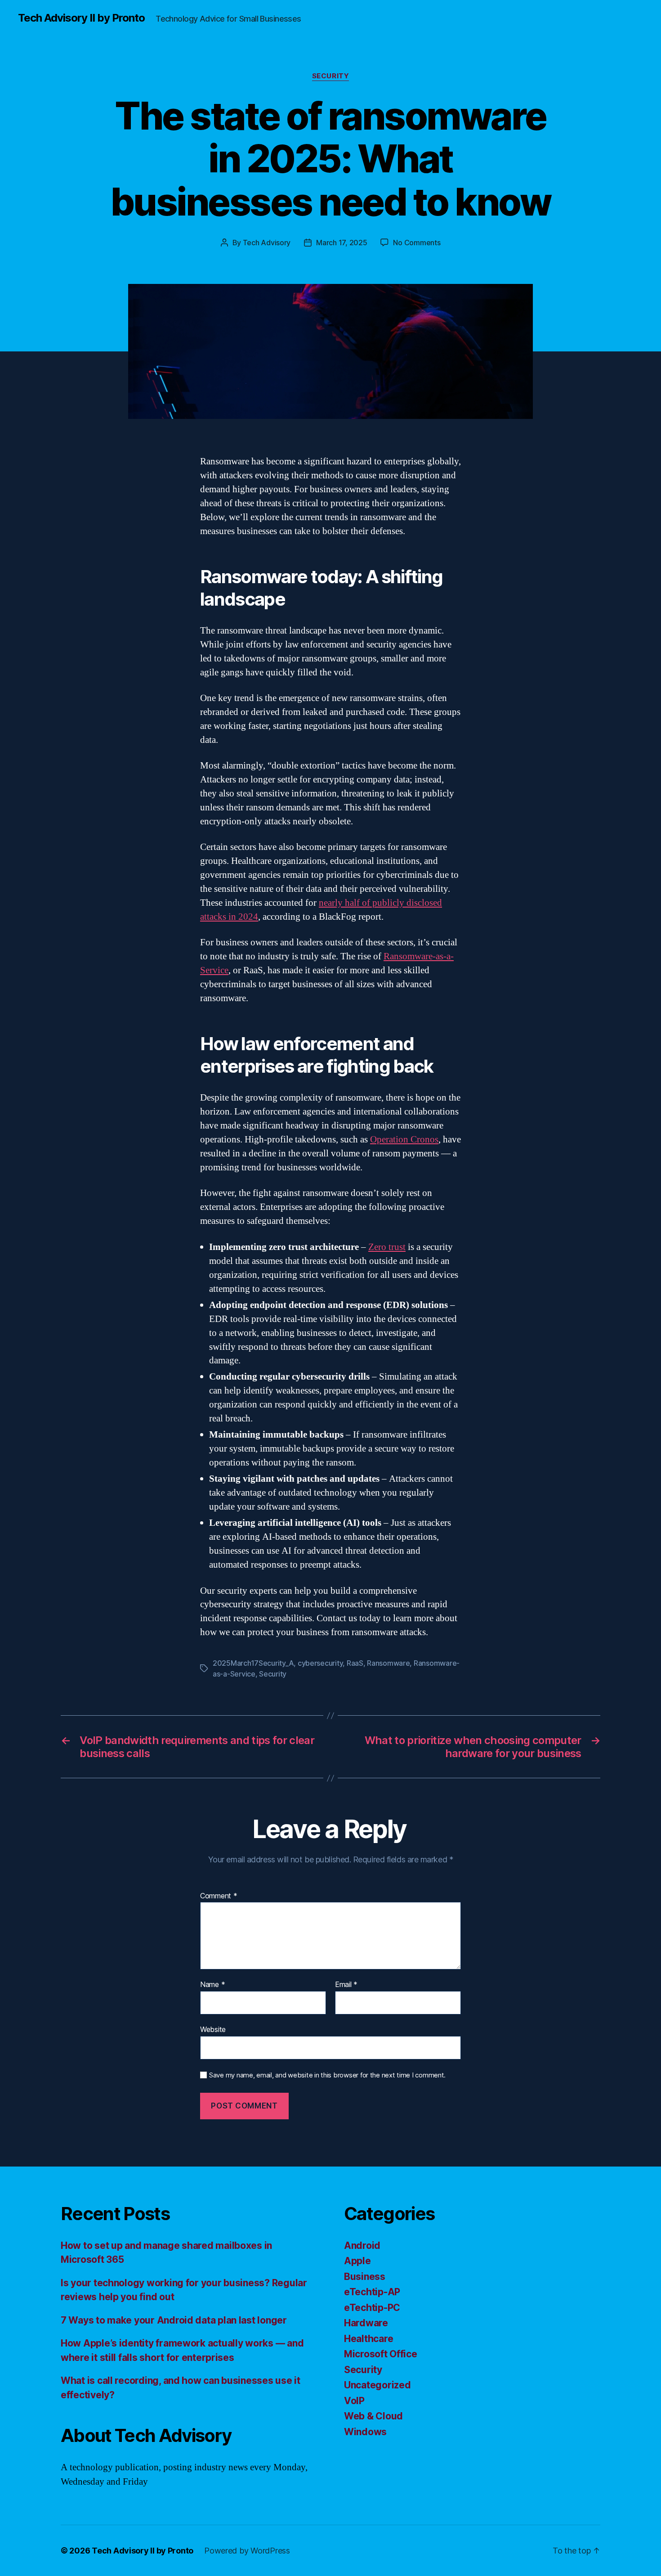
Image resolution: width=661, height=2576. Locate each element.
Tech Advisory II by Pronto (81, 18)
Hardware (366, 2323)
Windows (365, 2432)
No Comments (417, 243)
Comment (219, 1896)
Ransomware (388, 1663)
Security (330, 76)
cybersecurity (320, 1663)
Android (362, 2246)
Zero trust (387, 1247)
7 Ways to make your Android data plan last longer (174, 2320)
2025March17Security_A (253, 1663)
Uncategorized (377, 2385)
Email (346, 1985)
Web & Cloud (373, 2416)
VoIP (354, 2401)
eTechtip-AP (372, 2292)
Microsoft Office (381, 2354)
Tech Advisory (267, 243)
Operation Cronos (404, 1140)
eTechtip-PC (372, 2308)
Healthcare (368, 2339)
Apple (357, 2261)
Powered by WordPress (247, 2551)
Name (212, 1985)
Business (365, 2277)
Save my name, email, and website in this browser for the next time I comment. (327, 2075)
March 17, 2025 (342, 243)
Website (213, 2029)
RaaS (355, 1663)
